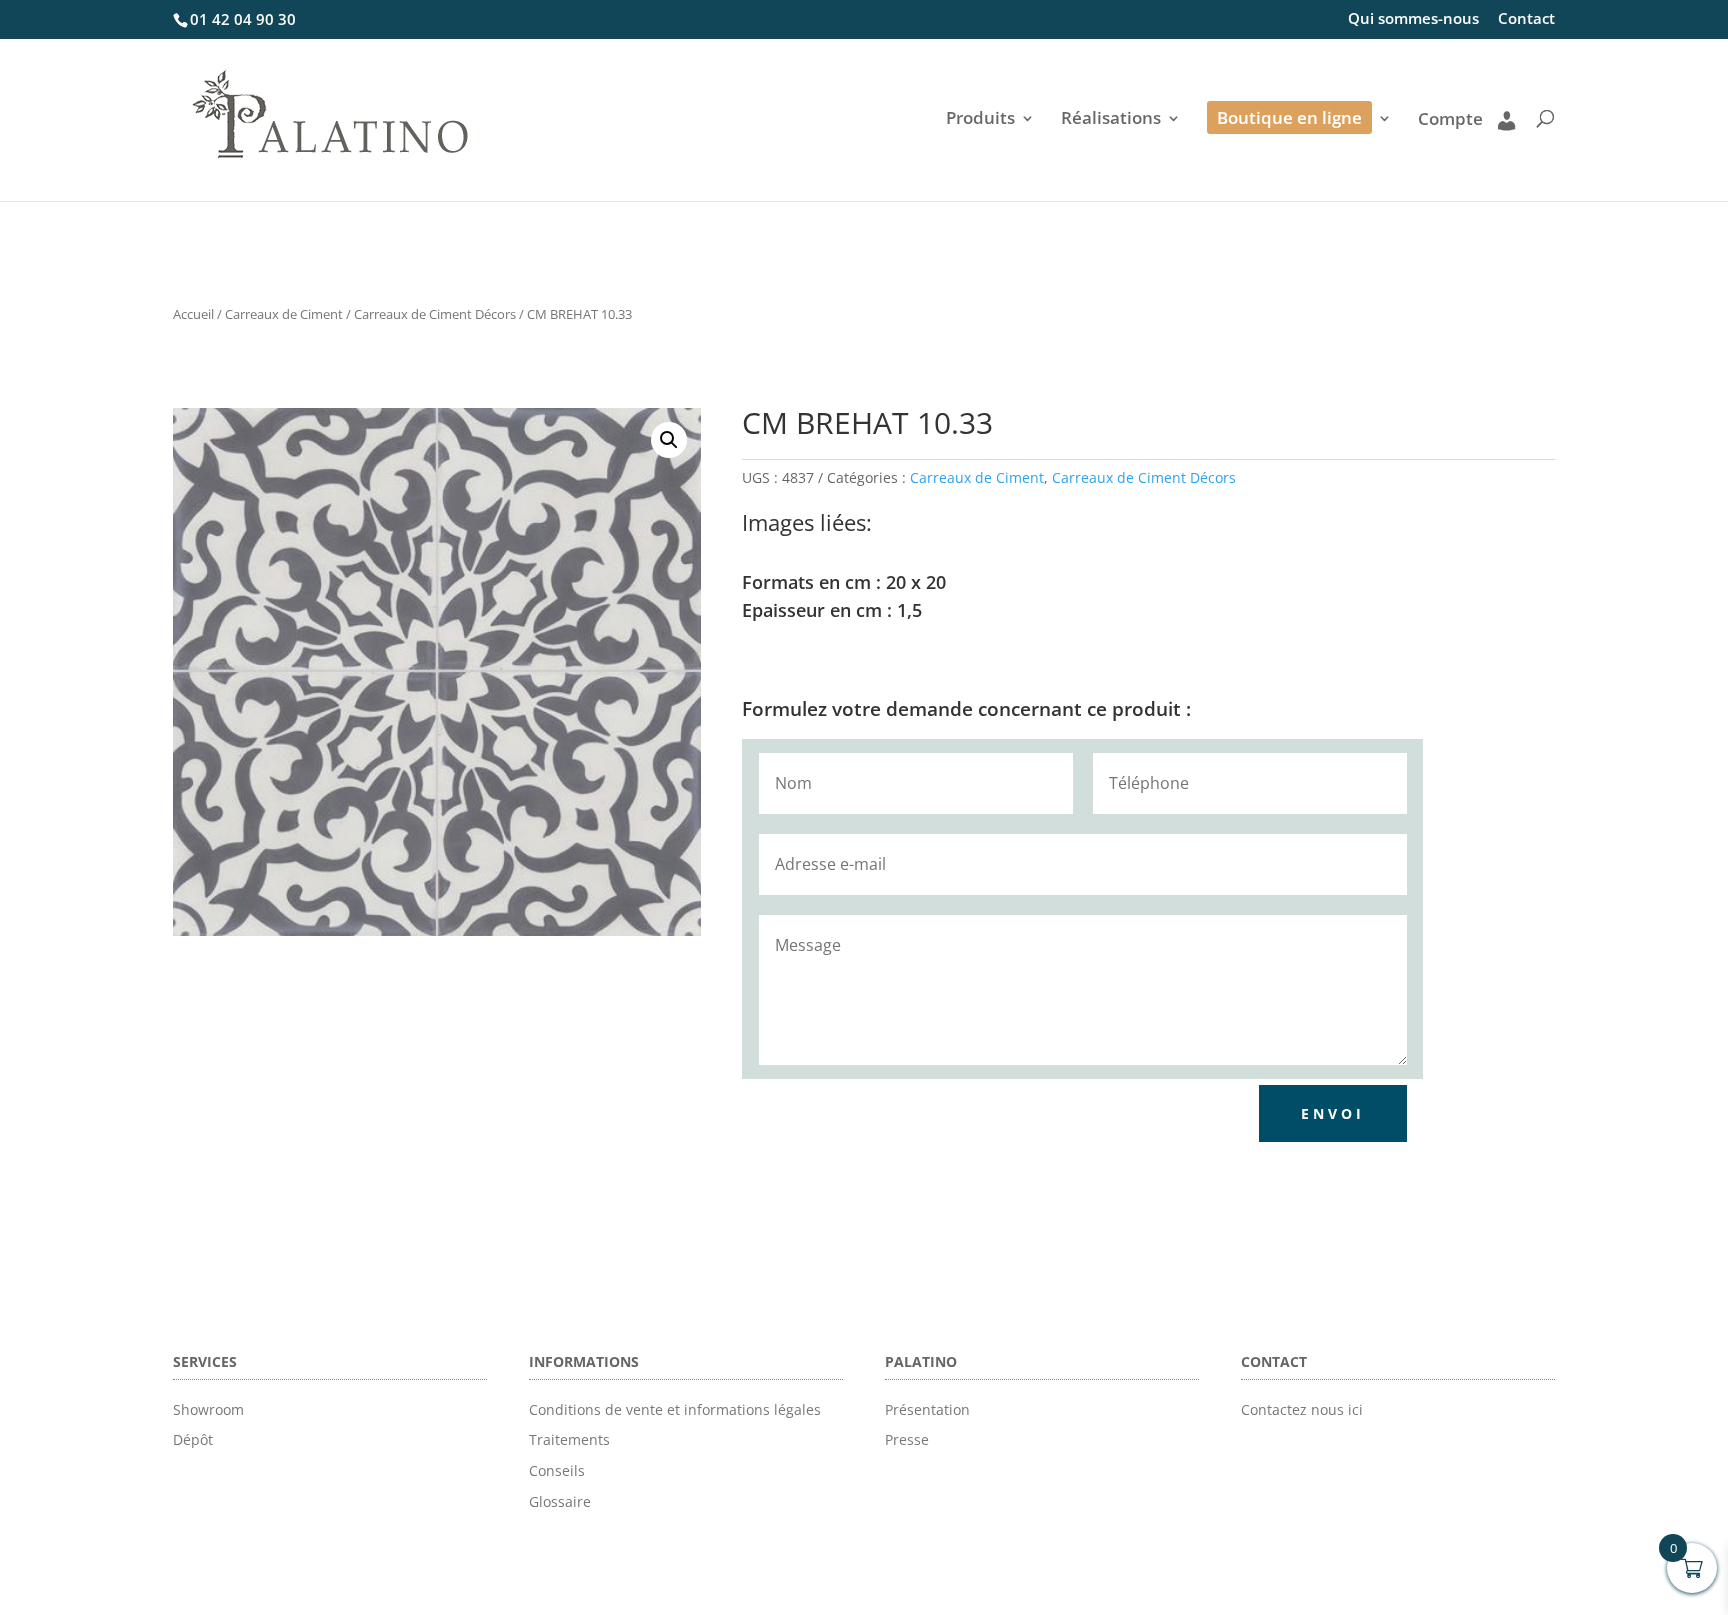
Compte (1450, 120)
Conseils (557, 1470)
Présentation (927, 1409)
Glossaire (560, 1501)
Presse (907, 1439)
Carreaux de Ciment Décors (435, 314)
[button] (669, 440)
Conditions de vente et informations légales (675, 1409)
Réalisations (1111, 120)
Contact (1526, 19)
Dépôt (193, 1439)
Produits (980, 120)
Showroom (208, 1409)
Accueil (193, 314)
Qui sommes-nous (1413, 19)
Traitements (569, 1439)
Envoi (1333, 1113)
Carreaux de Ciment (284, 314)
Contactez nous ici (1302, 1409)
